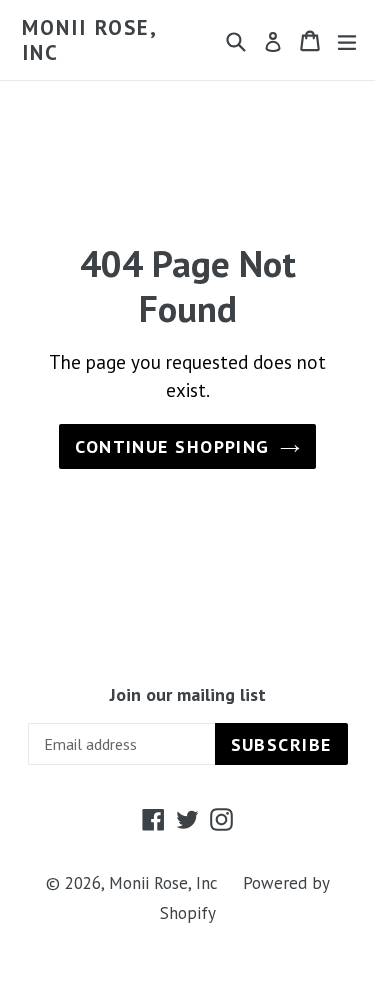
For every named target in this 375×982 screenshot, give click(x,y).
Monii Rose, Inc (89, 40)
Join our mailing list (188, 695)
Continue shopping (172, 446)
